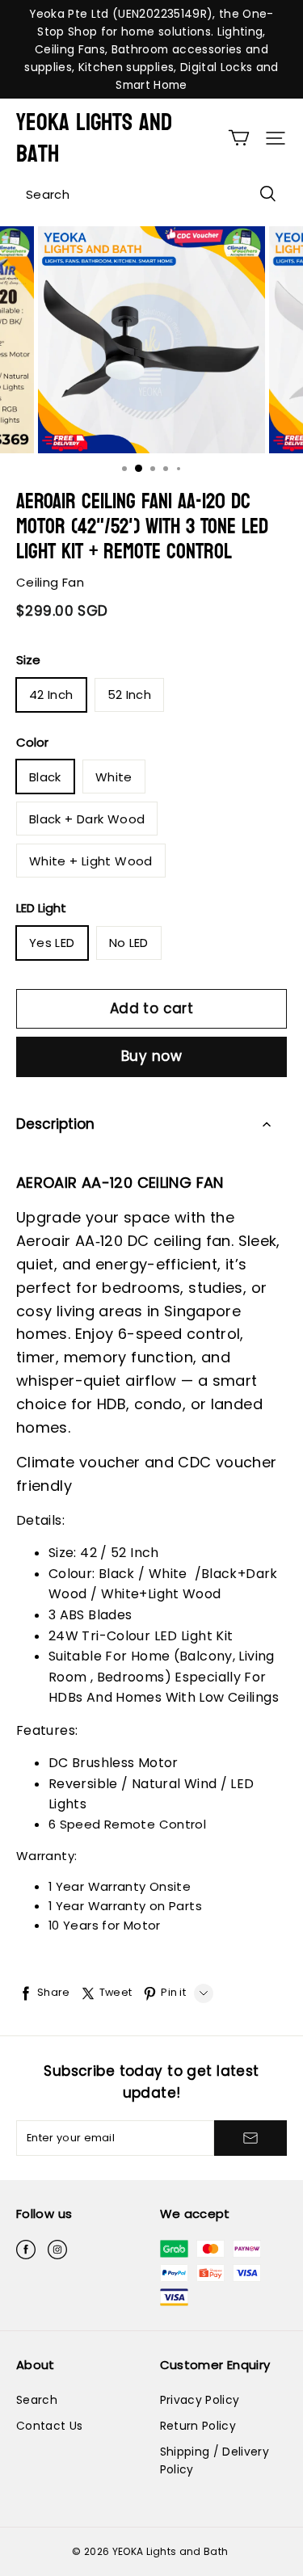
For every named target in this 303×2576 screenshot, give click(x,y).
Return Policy (198, 2426)
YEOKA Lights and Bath (94, 138)
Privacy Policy (200, 2400)
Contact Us (49, 2426)
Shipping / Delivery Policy (215, 2460)
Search (37, 2400)
